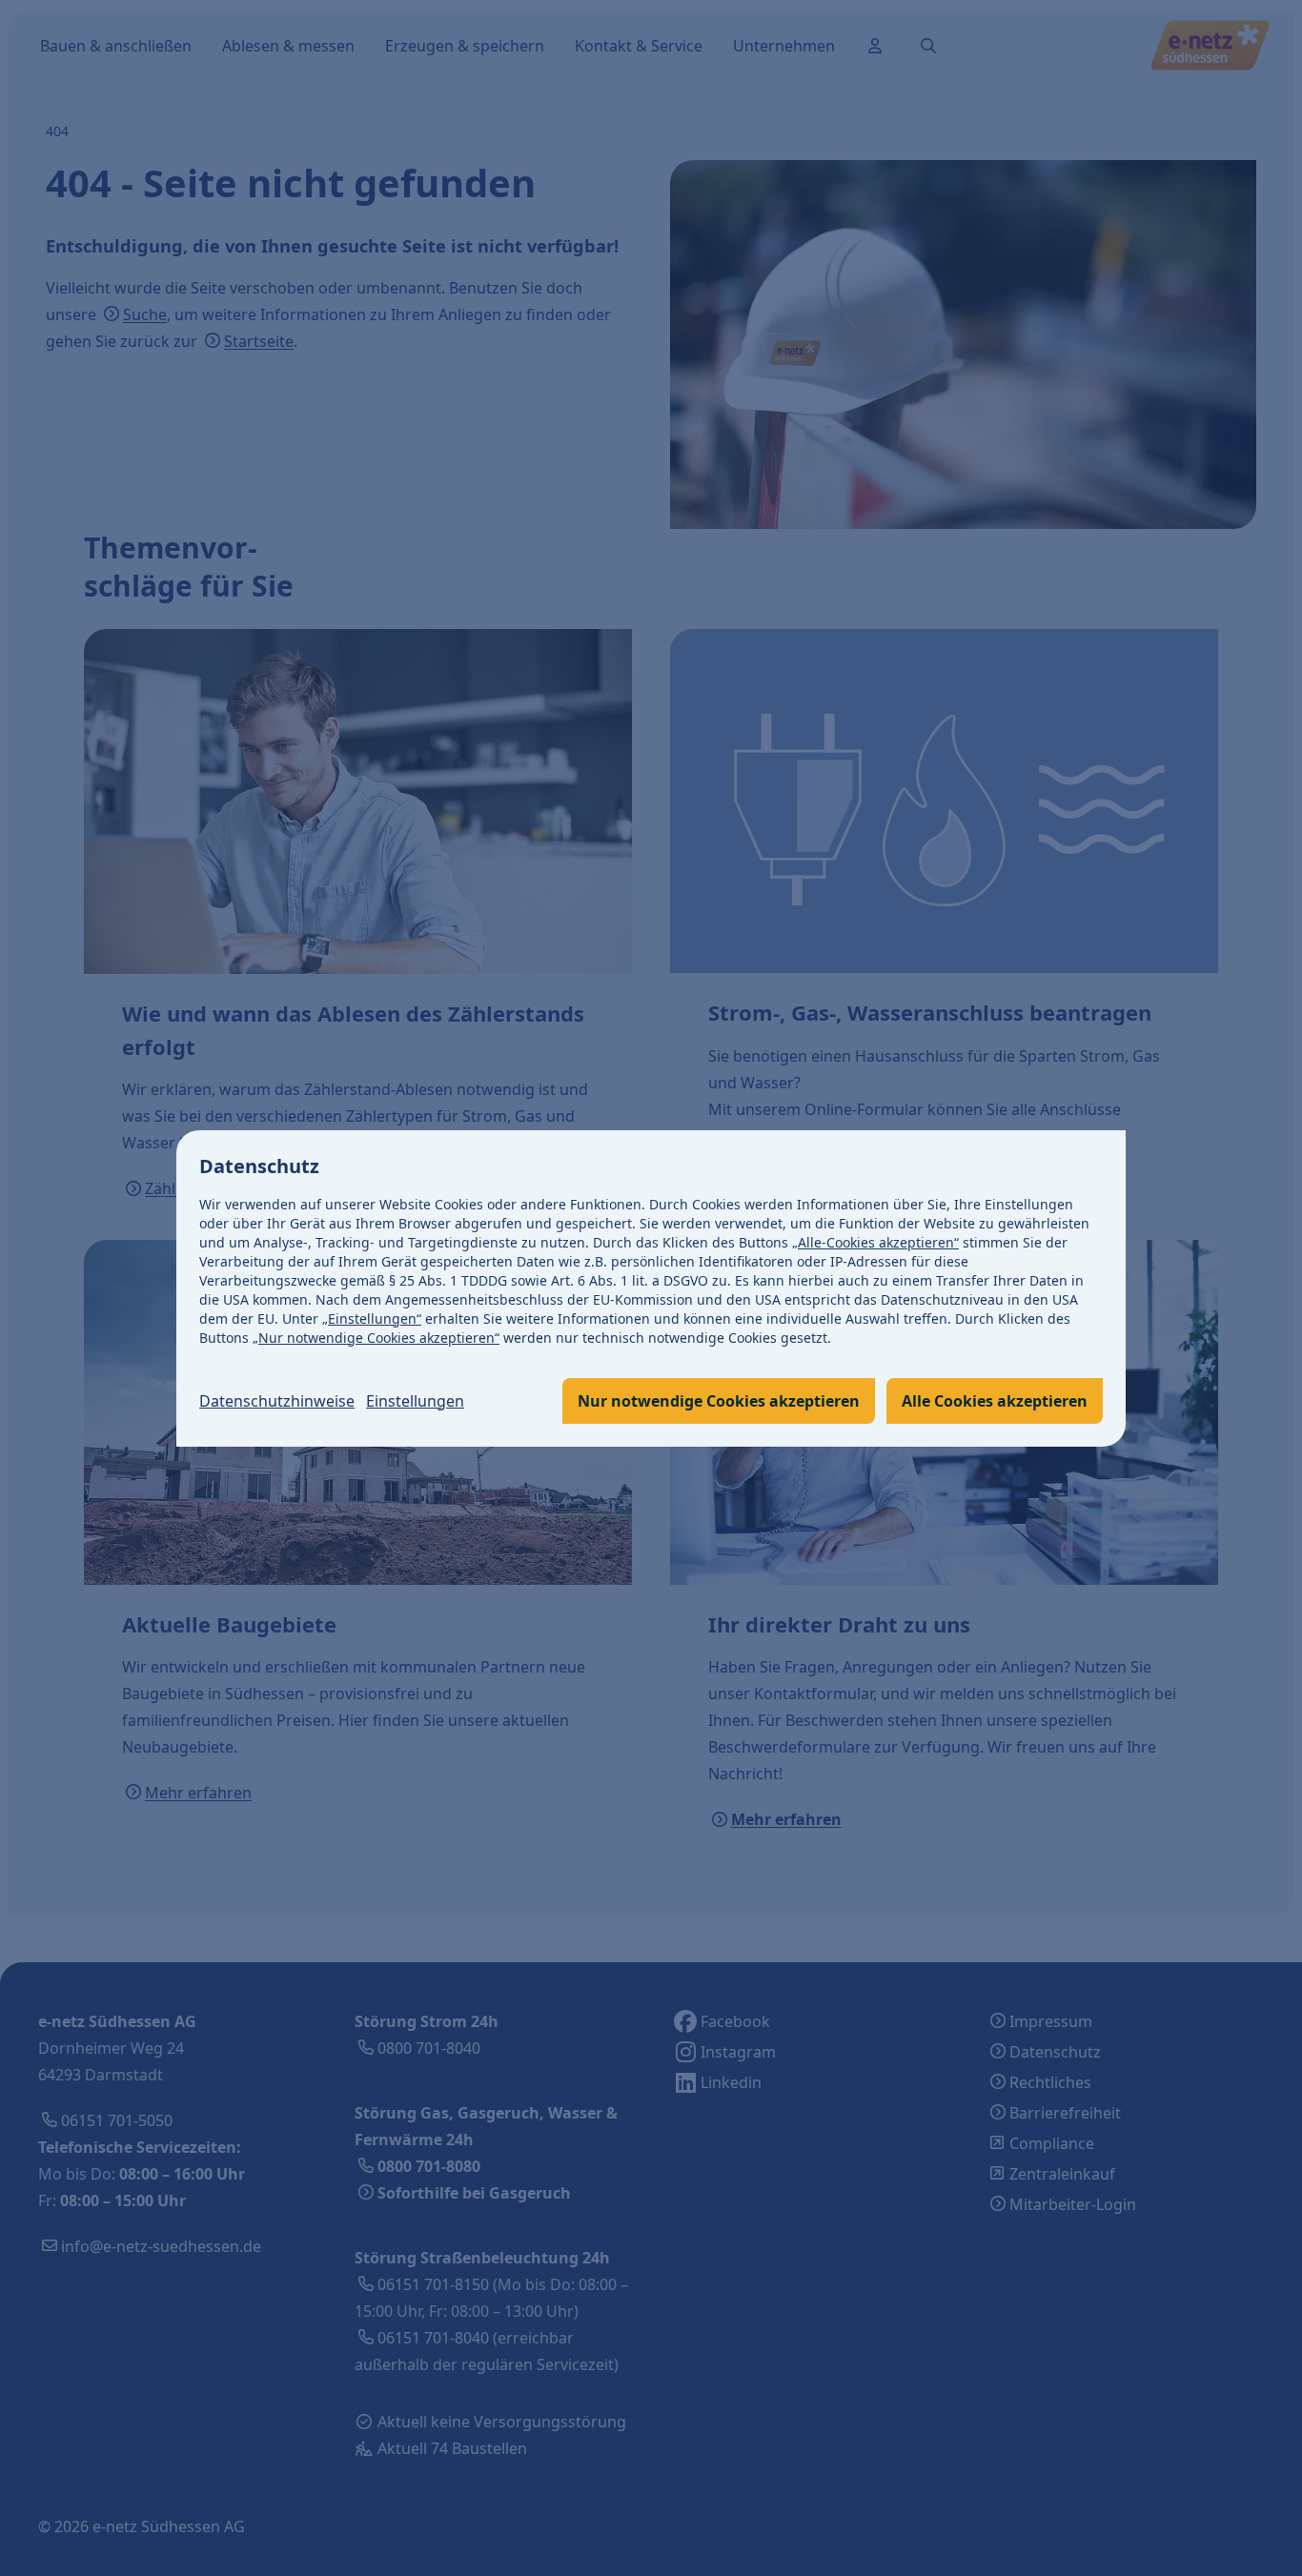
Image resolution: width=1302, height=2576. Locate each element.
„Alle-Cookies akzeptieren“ (875, 1242)
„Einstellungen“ (372, 1318)
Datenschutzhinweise (277, 1401)
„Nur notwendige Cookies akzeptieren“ (376, 1338)
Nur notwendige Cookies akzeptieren (719, 1401)
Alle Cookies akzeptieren (995, 1401)
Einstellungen (415, 1401)
